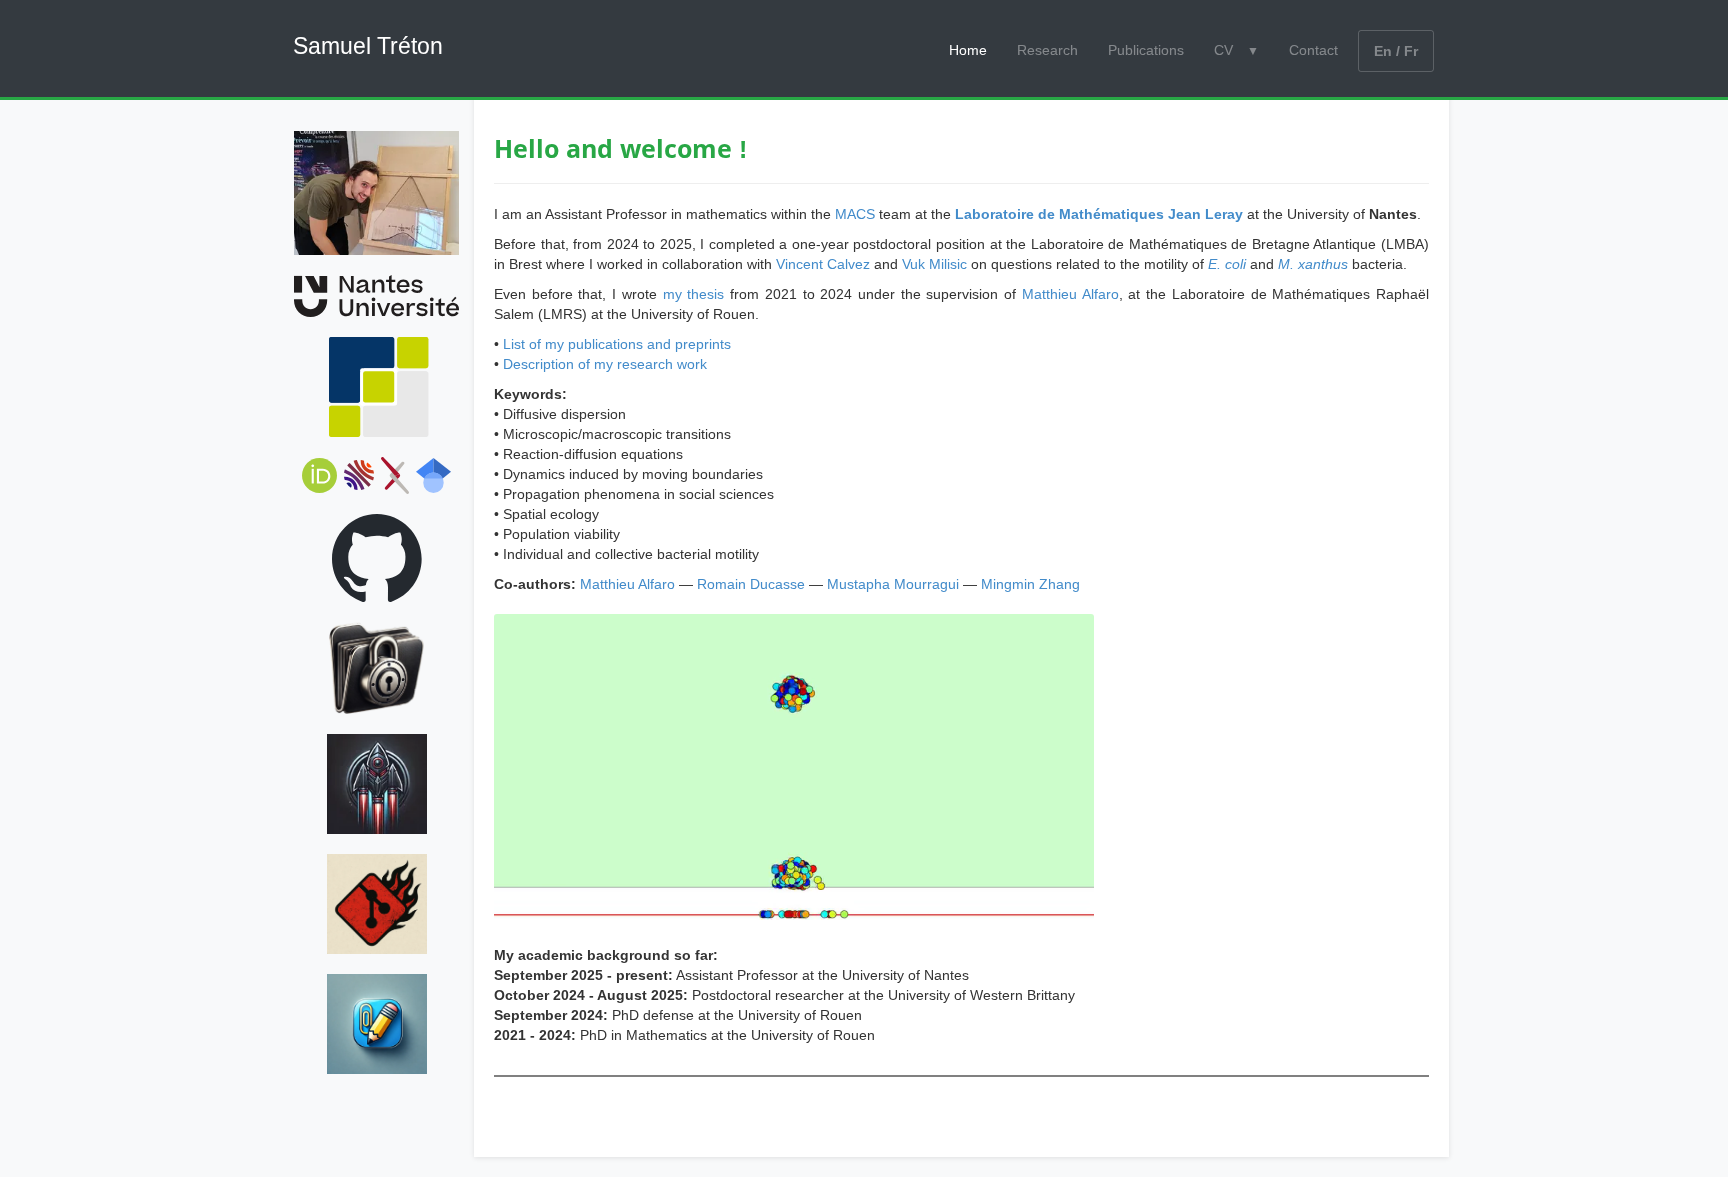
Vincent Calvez (823, 264)
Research (1047, 50)
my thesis (694, 294)
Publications (1146, 50)
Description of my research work (605, 364)
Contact (1313, 50)
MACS (855, 214)
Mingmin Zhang (1030, 584)
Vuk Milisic (934, 264)
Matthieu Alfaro (1070, 294)
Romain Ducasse (751, 584)
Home (968, 50)
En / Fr (1396, 51)
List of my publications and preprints (617, 344)
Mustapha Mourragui (893, 584)
